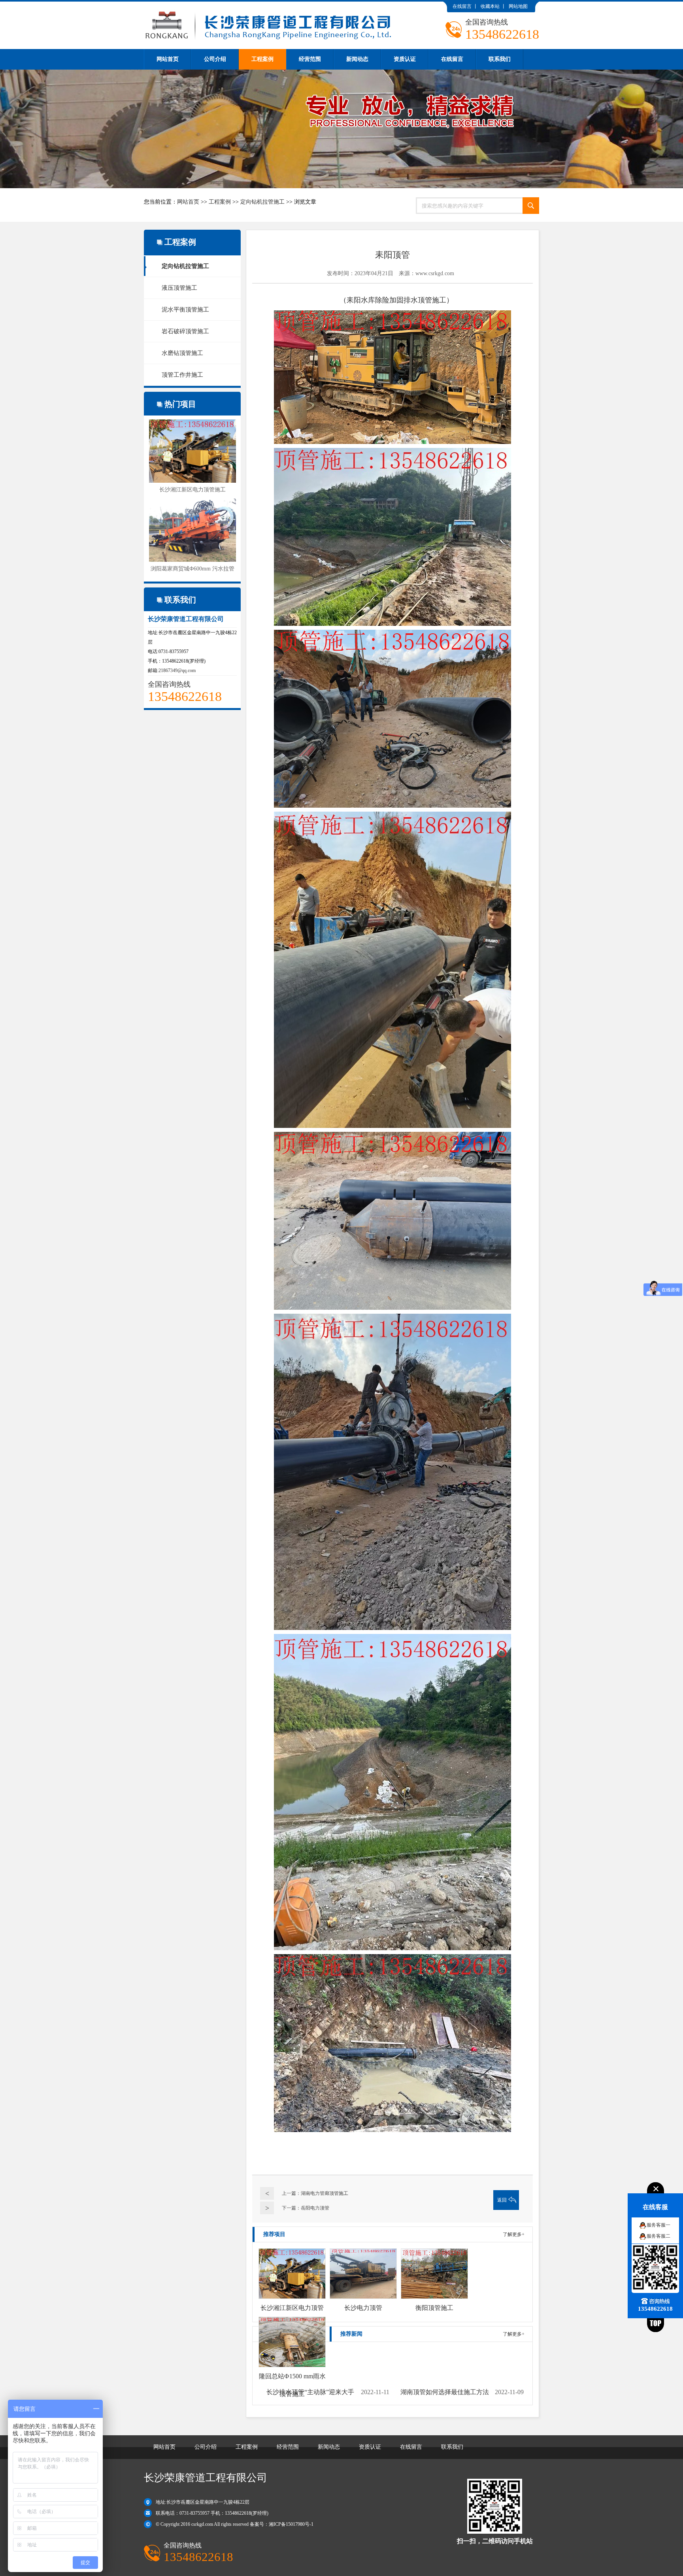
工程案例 (262, 59)
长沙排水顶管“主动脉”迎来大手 (310, 2392)
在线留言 (462, 6)
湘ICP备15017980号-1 (291, 2524)
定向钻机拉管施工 (262, 202)
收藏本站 (490, 6)
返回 (502, 2200)
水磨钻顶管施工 (182, 353)
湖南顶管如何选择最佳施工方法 (445, 2392)
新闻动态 (357, 59)
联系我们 (500, 59)
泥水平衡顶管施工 (185, 310)
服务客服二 (658, 2236)
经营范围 (310, 59)
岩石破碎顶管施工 (185, 331)
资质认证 (405, 59)
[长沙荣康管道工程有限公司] (269, 5)
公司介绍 (215, 59)
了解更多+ (514, 2234)
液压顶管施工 (179, 288)
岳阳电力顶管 (315, 2208)
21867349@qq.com (177, 670)
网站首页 (168, 59)
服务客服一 (658, 2225)
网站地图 (518, 6)
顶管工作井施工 (182, 375)
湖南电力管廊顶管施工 (325, 2193)
